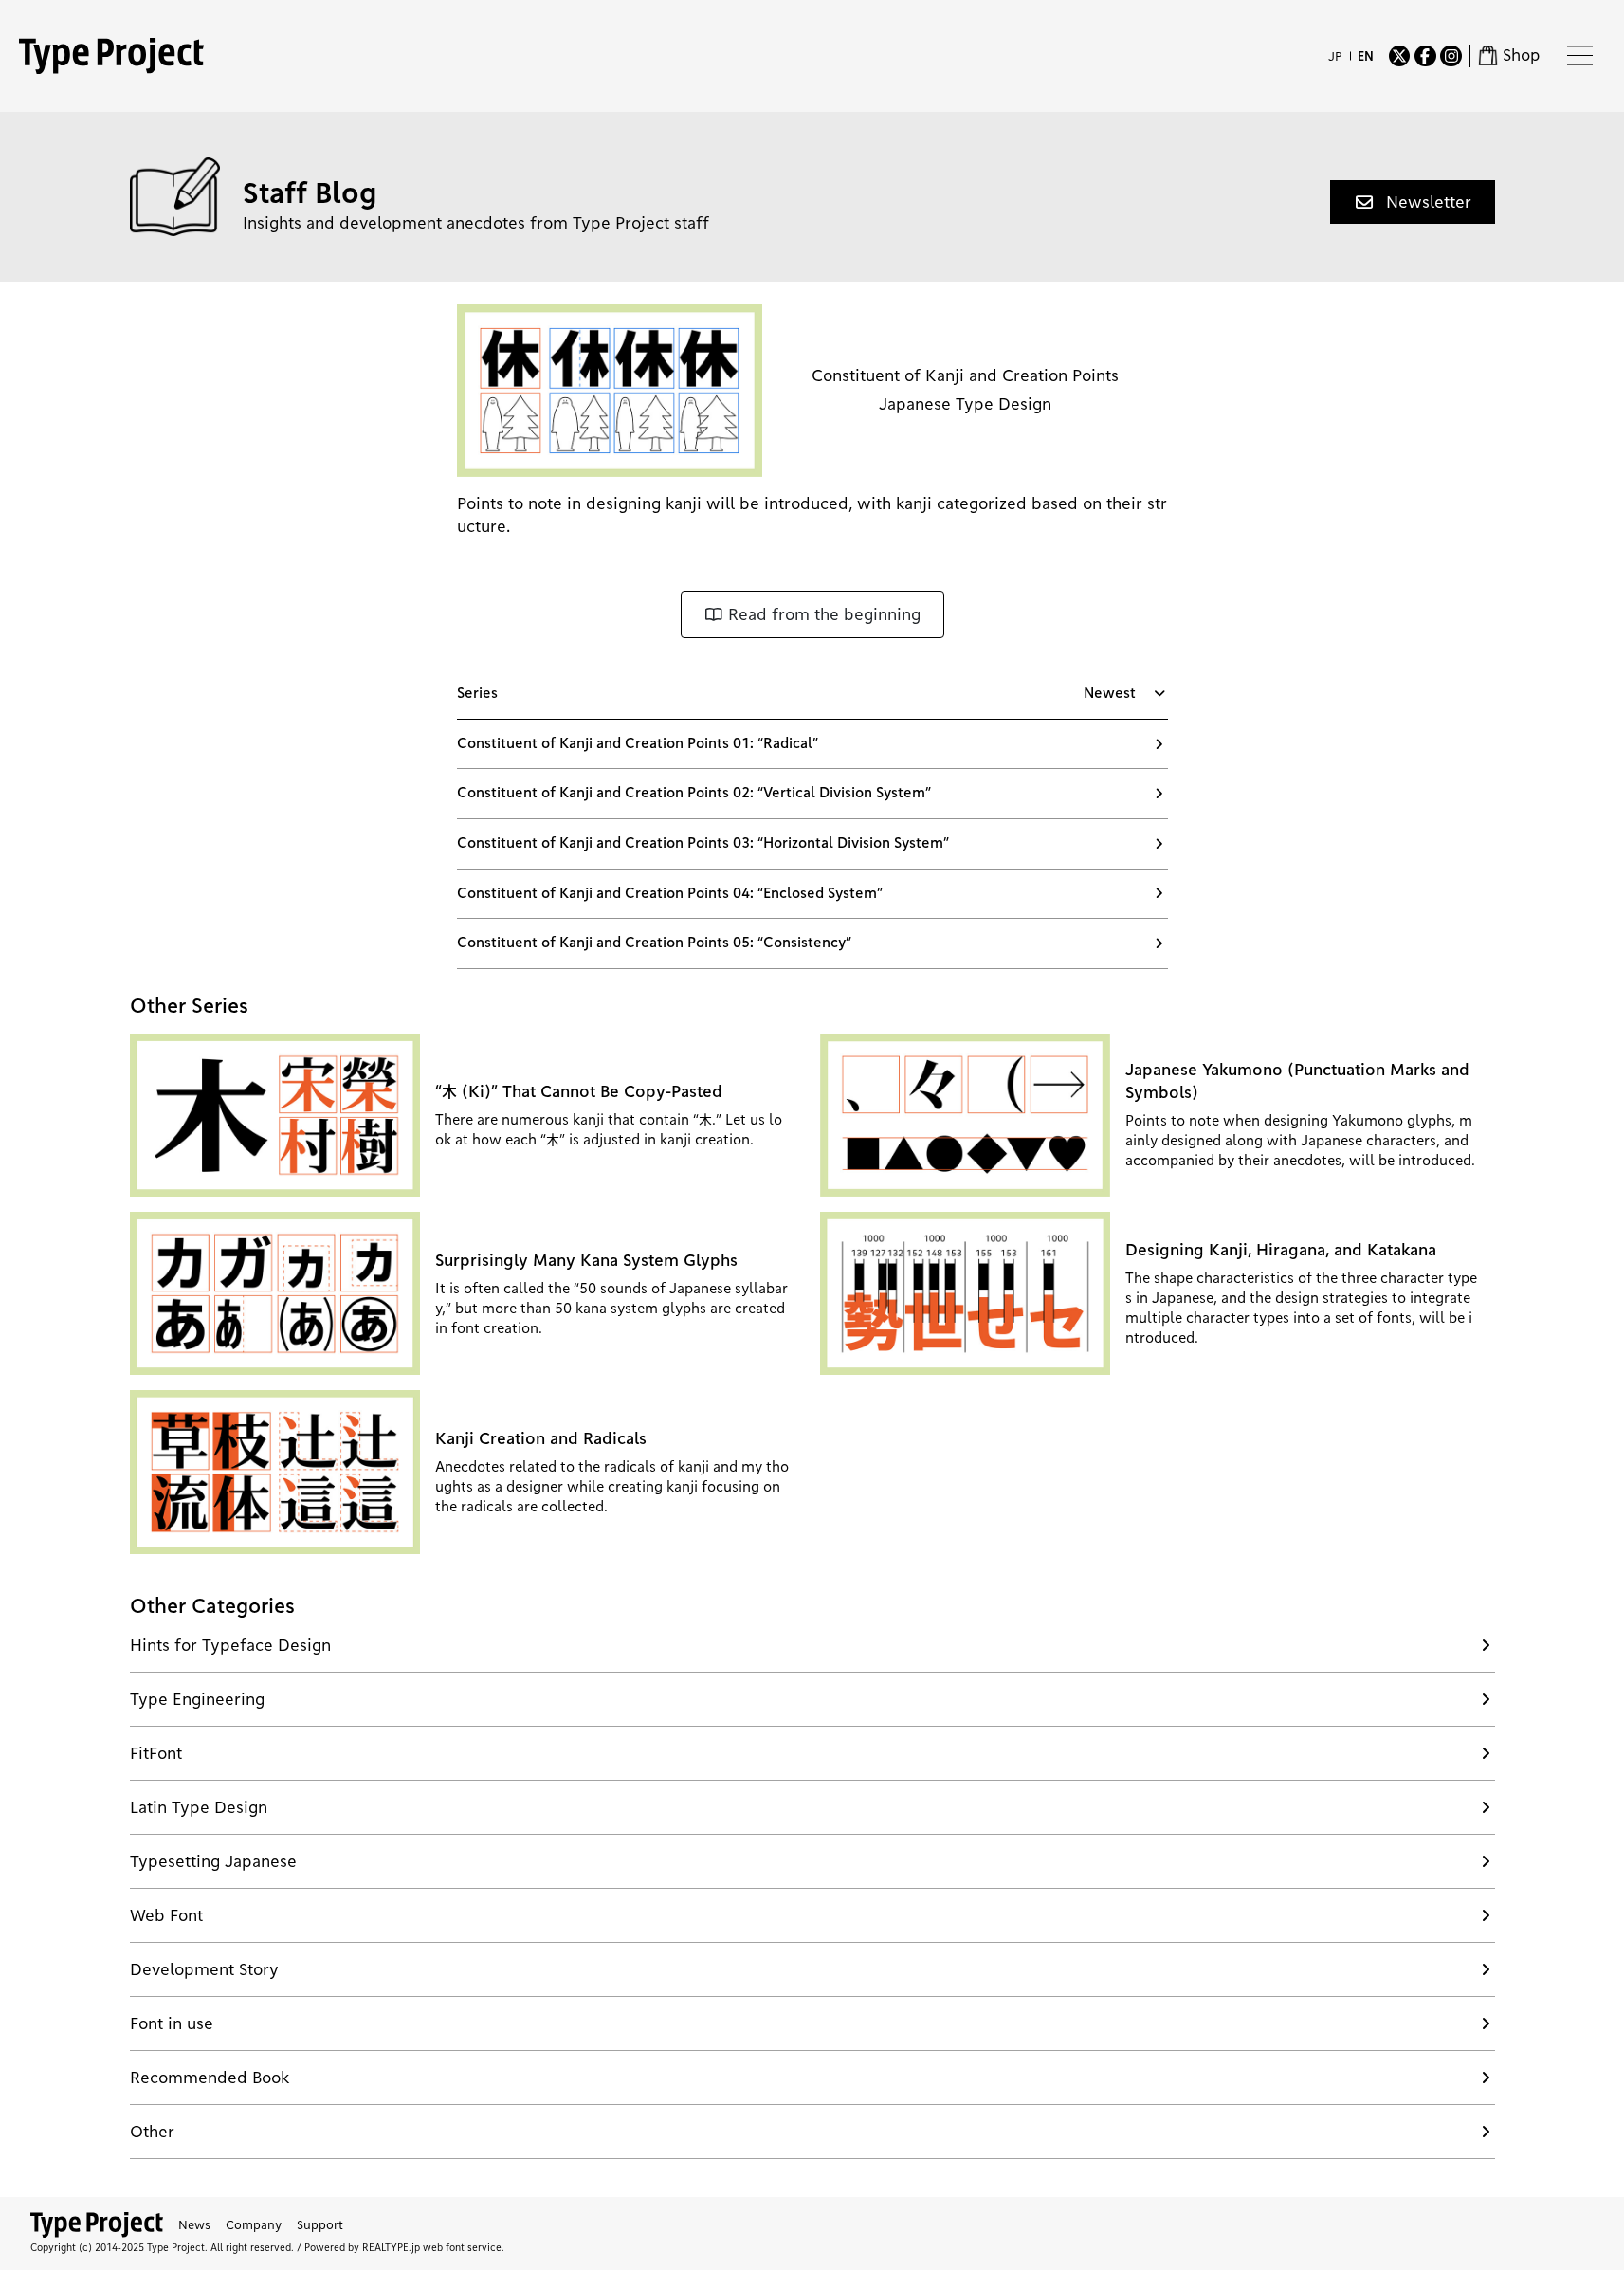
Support (320, 2224)
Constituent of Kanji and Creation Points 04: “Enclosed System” (670, 893)
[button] (1413, 202)
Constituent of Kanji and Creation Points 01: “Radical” (638, 743)
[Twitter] (1399, 56)
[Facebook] (1425, 56)
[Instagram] (1451, 56)
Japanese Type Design (965, 404)
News (194, 2224)
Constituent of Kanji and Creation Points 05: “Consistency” (654, 943)
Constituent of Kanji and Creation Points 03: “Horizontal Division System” (703, 843)
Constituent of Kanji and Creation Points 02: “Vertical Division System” (694, 793)
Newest (1110, 693)
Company (254, 2224)
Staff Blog (310, 192)
